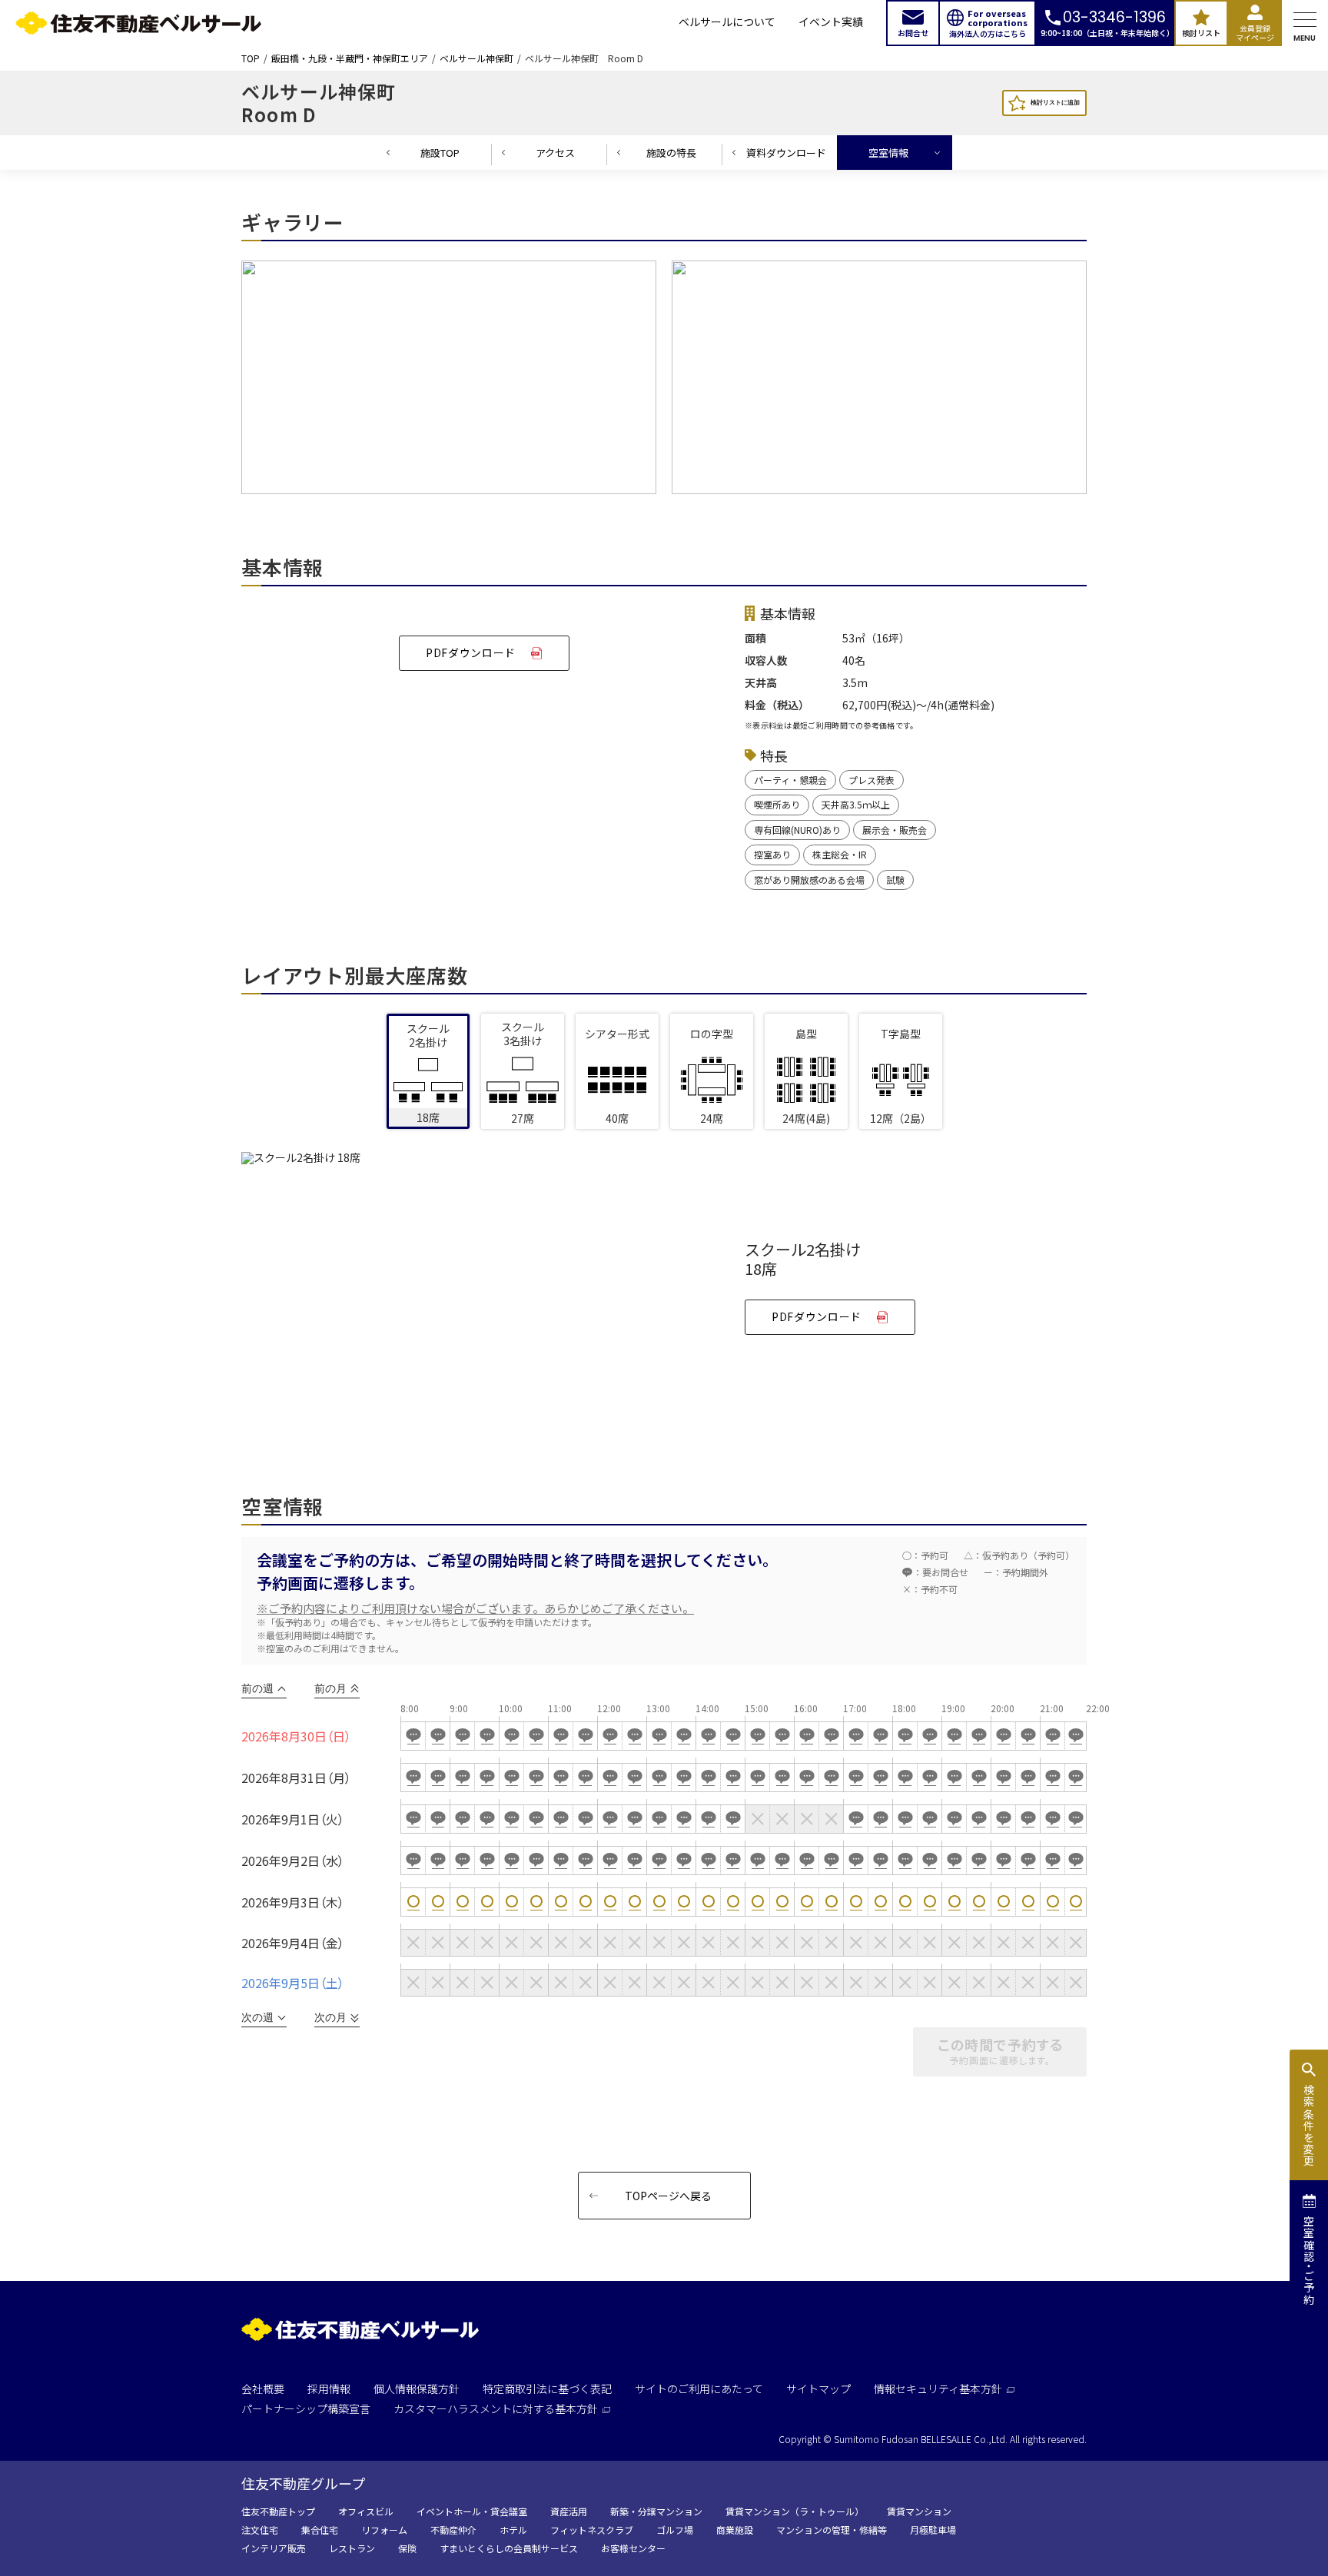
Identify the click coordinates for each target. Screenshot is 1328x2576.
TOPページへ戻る (668, 2196)
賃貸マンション (919, 2511)
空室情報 (888, 153)
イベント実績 (831, 23)
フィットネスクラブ (592, 2530)
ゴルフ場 (675, 2530)
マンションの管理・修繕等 (832, 2530)
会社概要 (263, 2388)
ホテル (513, 2530)
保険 (407, 2548)
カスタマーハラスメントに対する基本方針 (496, 2408)
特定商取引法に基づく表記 (547, 2388)
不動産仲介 (453, 2530)
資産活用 (569, 2511)
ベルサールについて (727, 23)
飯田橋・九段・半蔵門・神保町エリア (350, 58)
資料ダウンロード (786, 153)
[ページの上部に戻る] (1263, 2527)
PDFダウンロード (471, 652)
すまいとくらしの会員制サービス (509, 2548)
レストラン (352, 2548)
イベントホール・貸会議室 (472, 2511)
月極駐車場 (933, 2530)
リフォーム (384, 2530)
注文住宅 (260, 2530)
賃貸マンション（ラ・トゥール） (795, 2511)
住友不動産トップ (278, 2511)
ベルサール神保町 (476, 58)
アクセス (555, 153)
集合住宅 (320, 2530)
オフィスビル (366, 2511)
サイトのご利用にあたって (699, 2388)
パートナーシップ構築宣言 (306, 2408)
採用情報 (329, 2388)
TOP (251, 58)
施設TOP (440, 153)
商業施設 (735, 2530)
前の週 (257, 1688)
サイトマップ (818, 2388)
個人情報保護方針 (417, 2388)
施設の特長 (671, 153)
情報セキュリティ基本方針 (938, 2388)
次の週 (257, 2017)
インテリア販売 (274, 2548)
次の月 (330, 2017)
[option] (449, 381)
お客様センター (633, 2548)
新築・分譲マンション (656, 2511)
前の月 (330, 1688)
